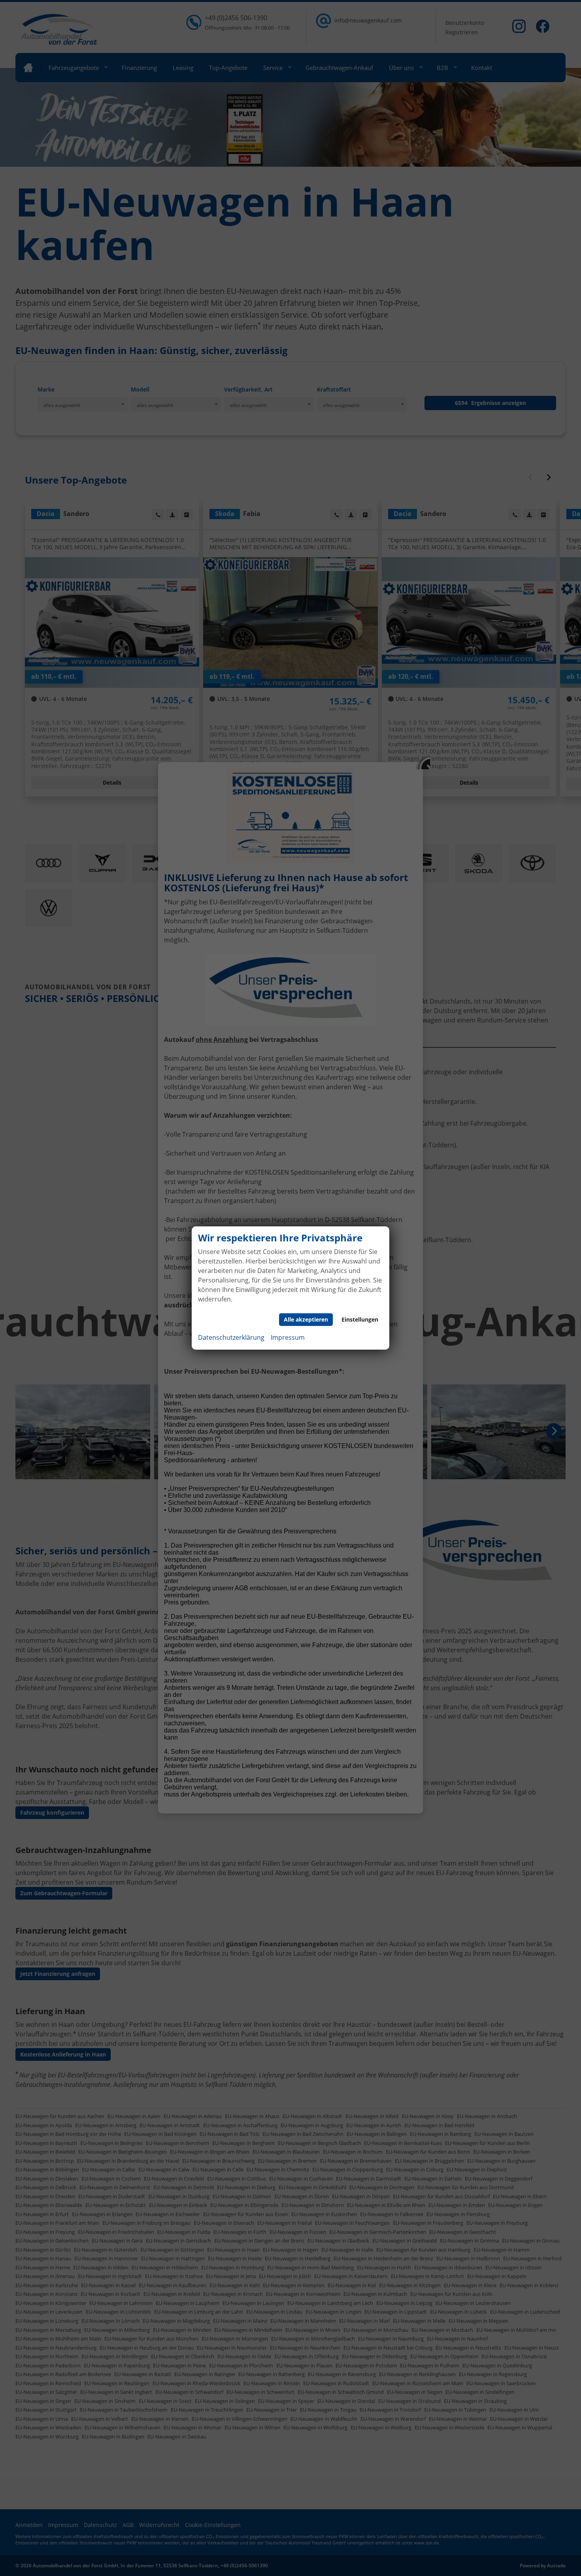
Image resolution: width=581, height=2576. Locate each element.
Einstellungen (360, 1319)
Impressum (288, 1337)
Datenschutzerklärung (231, 1337)
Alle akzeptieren (306, 1319)
